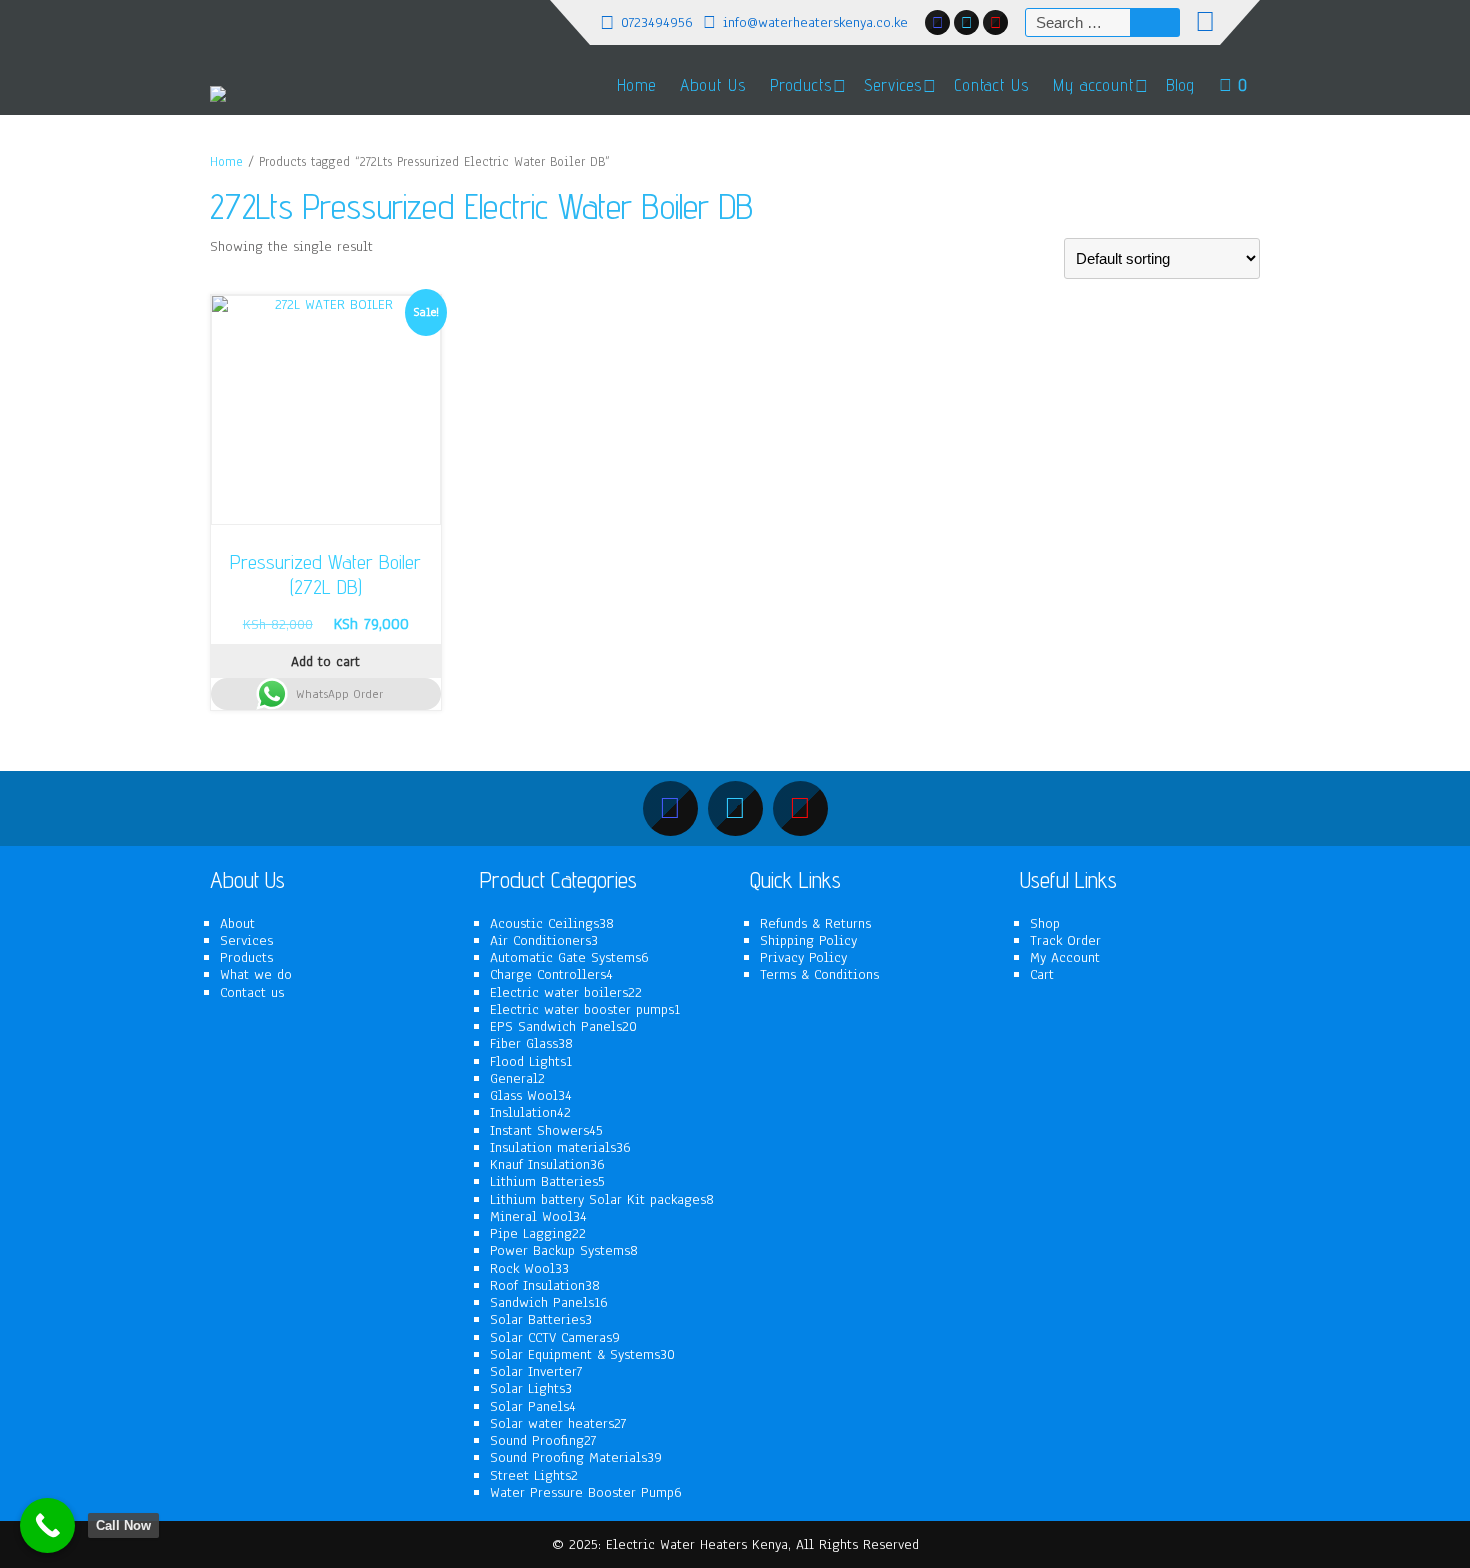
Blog (1180, 85)
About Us (713, 85)
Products (801, 85)
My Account (1065, 957)
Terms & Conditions (819, 974)
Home (636, 85)
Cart (1042, 974)
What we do (256, 974)
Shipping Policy (808, 940)
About (237, 923)
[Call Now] (47, 1525)
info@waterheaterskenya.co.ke (815, 22)
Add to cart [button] (325, 661)
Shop (1045, 923)
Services (246, 940)
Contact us (252, 992)
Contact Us (991, 85)
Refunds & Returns (815, 923)
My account (1093, 85)
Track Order (1065, 940)
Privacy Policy (803, 957)
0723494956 (657, 22)
